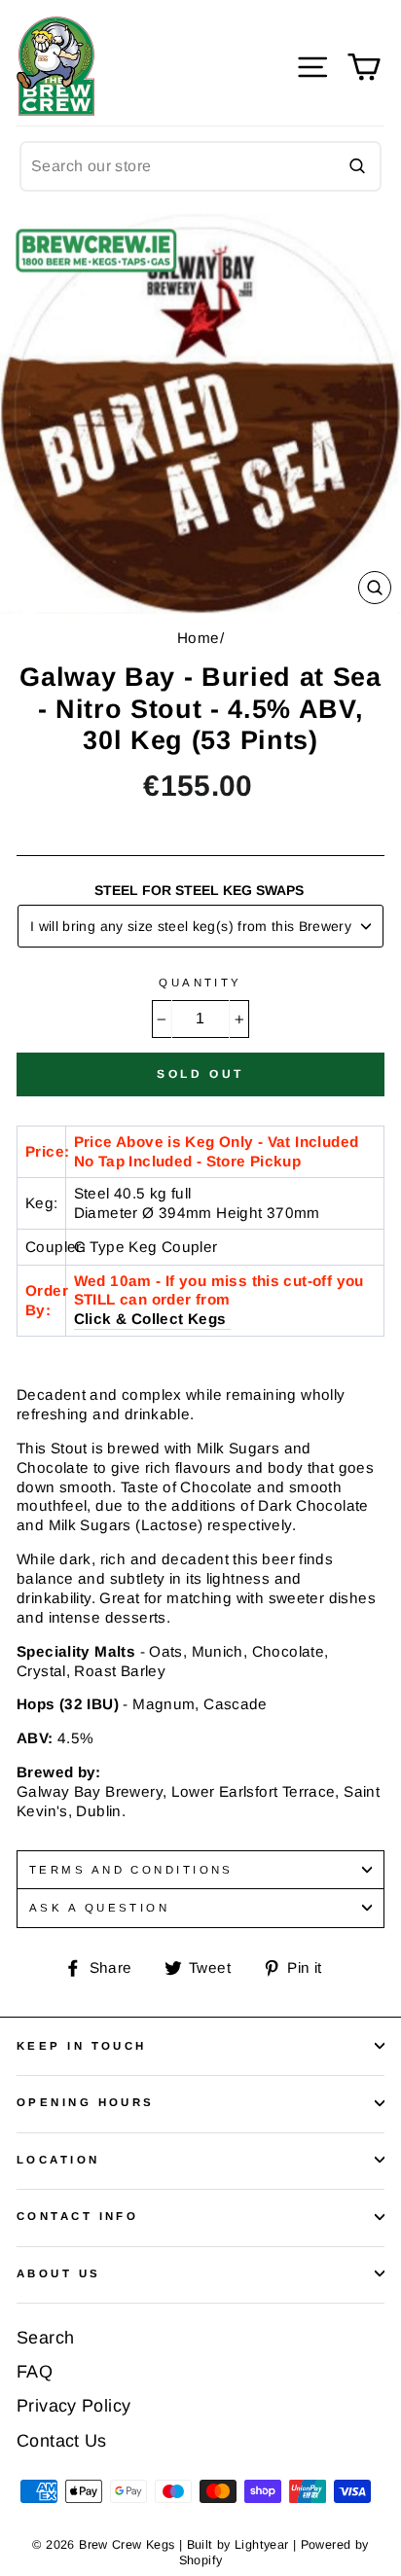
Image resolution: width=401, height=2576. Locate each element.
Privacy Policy (73, 2406)
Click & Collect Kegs (150, 1319)
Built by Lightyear (238, 2545)
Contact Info (77, 2216)
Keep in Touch (82, 2046)
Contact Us (62, 2441)
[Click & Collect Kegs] (228, 1320)
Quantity (200, 983)
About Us (59, 2273)
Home (199, 638)
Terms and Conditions (131, 1870)
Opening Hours (86, 2102)
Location (58, 2160)
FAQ (35, 2372)
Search (45, 2338)
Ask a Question (99, 1908)
